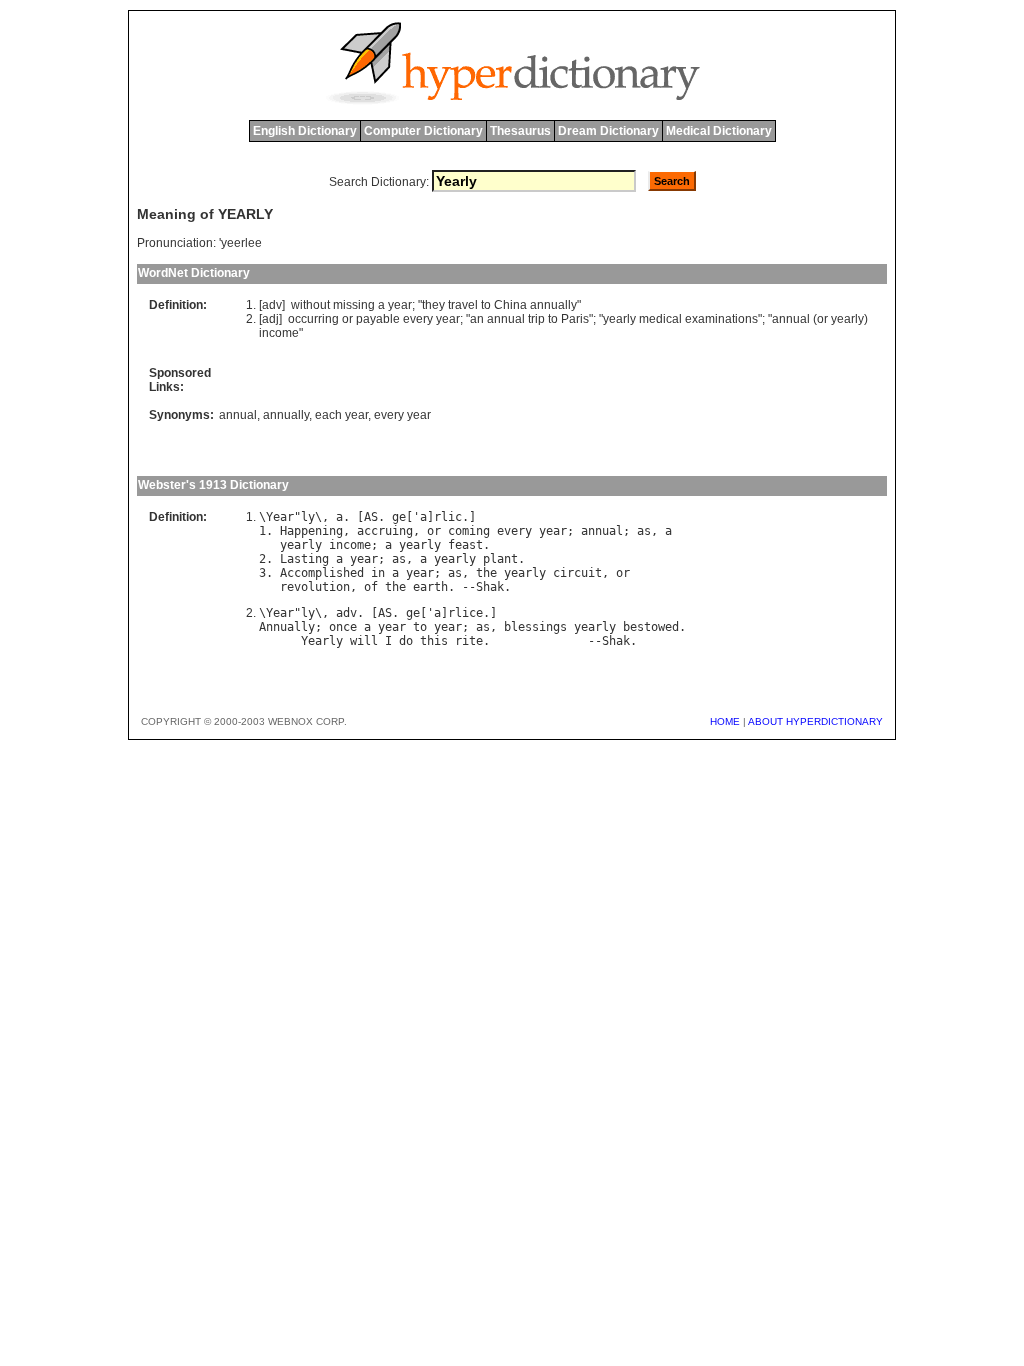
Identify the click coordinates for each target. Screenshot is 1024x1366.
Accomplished (322, 573)
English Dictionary (305, 131)
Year (280, 517)
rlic (448, 517)
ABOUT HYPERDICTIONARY (815, 721)
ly (308, 517)
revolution (315, 587)
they (433, 305)
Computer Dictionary (423, 131)
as (644, 531)
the (486, 573)
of (371, 587)
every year (402, 415)
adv (346, 613)
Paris (575, 319)
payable (378, 319)
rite (469, 641)
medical (660, 319)
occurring (313, 319)
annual (506, 319)
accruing (385, 531)
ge (399, 517)
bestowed (651, 627)
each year (341, 415)
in (378, 573)
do (406, 641)
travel (463, 305)
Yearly (322, 641)
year (400, 305)
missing (354, 305)
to (486, 305)
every (418, 319)
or (347, 319)
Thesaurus (520, 131)
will (364, 641)
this (434, 641)
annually (553, 305)
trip (536, 319)
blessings (535, 627)
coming (469, 531)
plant (500, 559)
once (343, 627)
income (279, 333)
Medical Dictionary (719, 131)
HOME (725, 721)
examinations (721, 319)
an (477, 319)
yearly (619, 319)
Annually (287, 627)
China (510, 305)
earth (430, 587)
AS (371, 517)
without (310, 305)
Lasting (304, 559)
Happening (311, 531)
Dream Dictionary (608, 131)
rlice (465, 613)
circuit (577, 573)
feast (465, 545)
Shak (490, 587)
